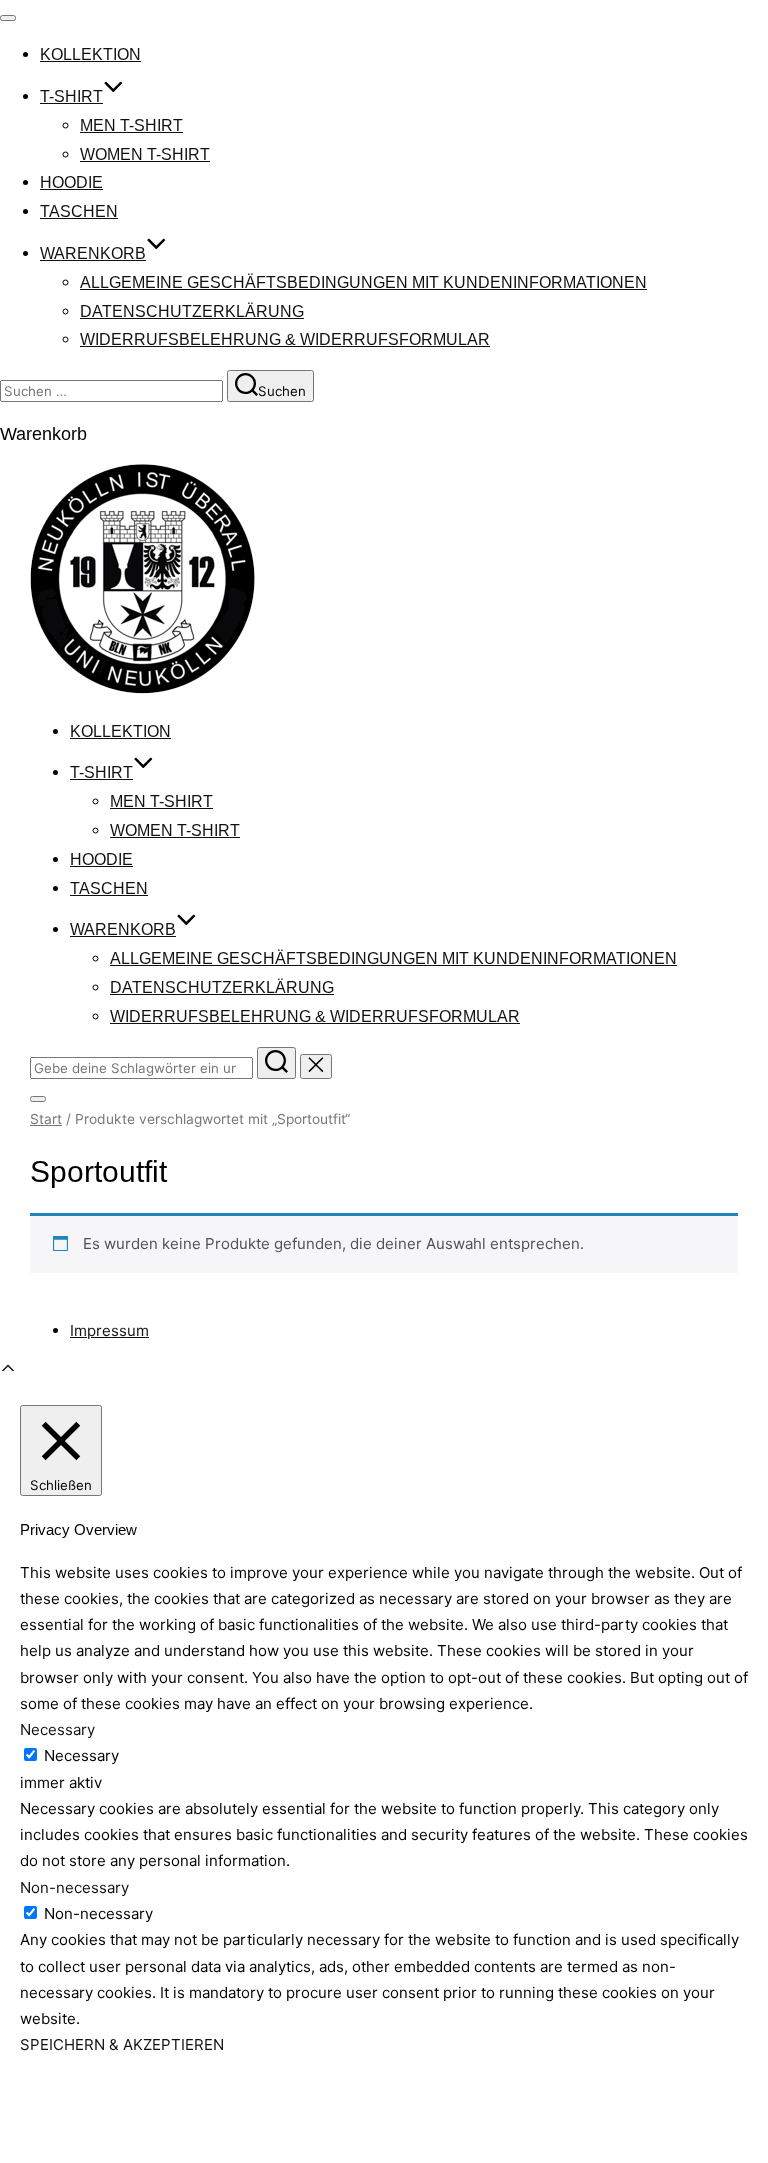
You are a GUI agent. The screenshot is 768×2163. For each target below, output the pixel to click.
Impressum (109, 1330)
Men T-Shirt (131, 125)
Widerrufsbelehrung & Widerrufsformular (285, 339)
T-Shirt (71, 96)
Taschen (79, 211)
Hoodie (71, 182)
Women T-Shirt (145, 154)
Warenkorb (93, 253)
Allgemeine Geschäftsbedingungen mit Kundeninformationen (363, 282)
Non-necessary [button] (74, 1887)
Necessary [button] (57, 1729)
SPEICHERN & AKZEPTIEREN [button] (122, 2044)
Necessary (81, 1755)
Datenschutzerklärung (192, 311)
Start (46, 1119)
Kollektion (90, 54)
